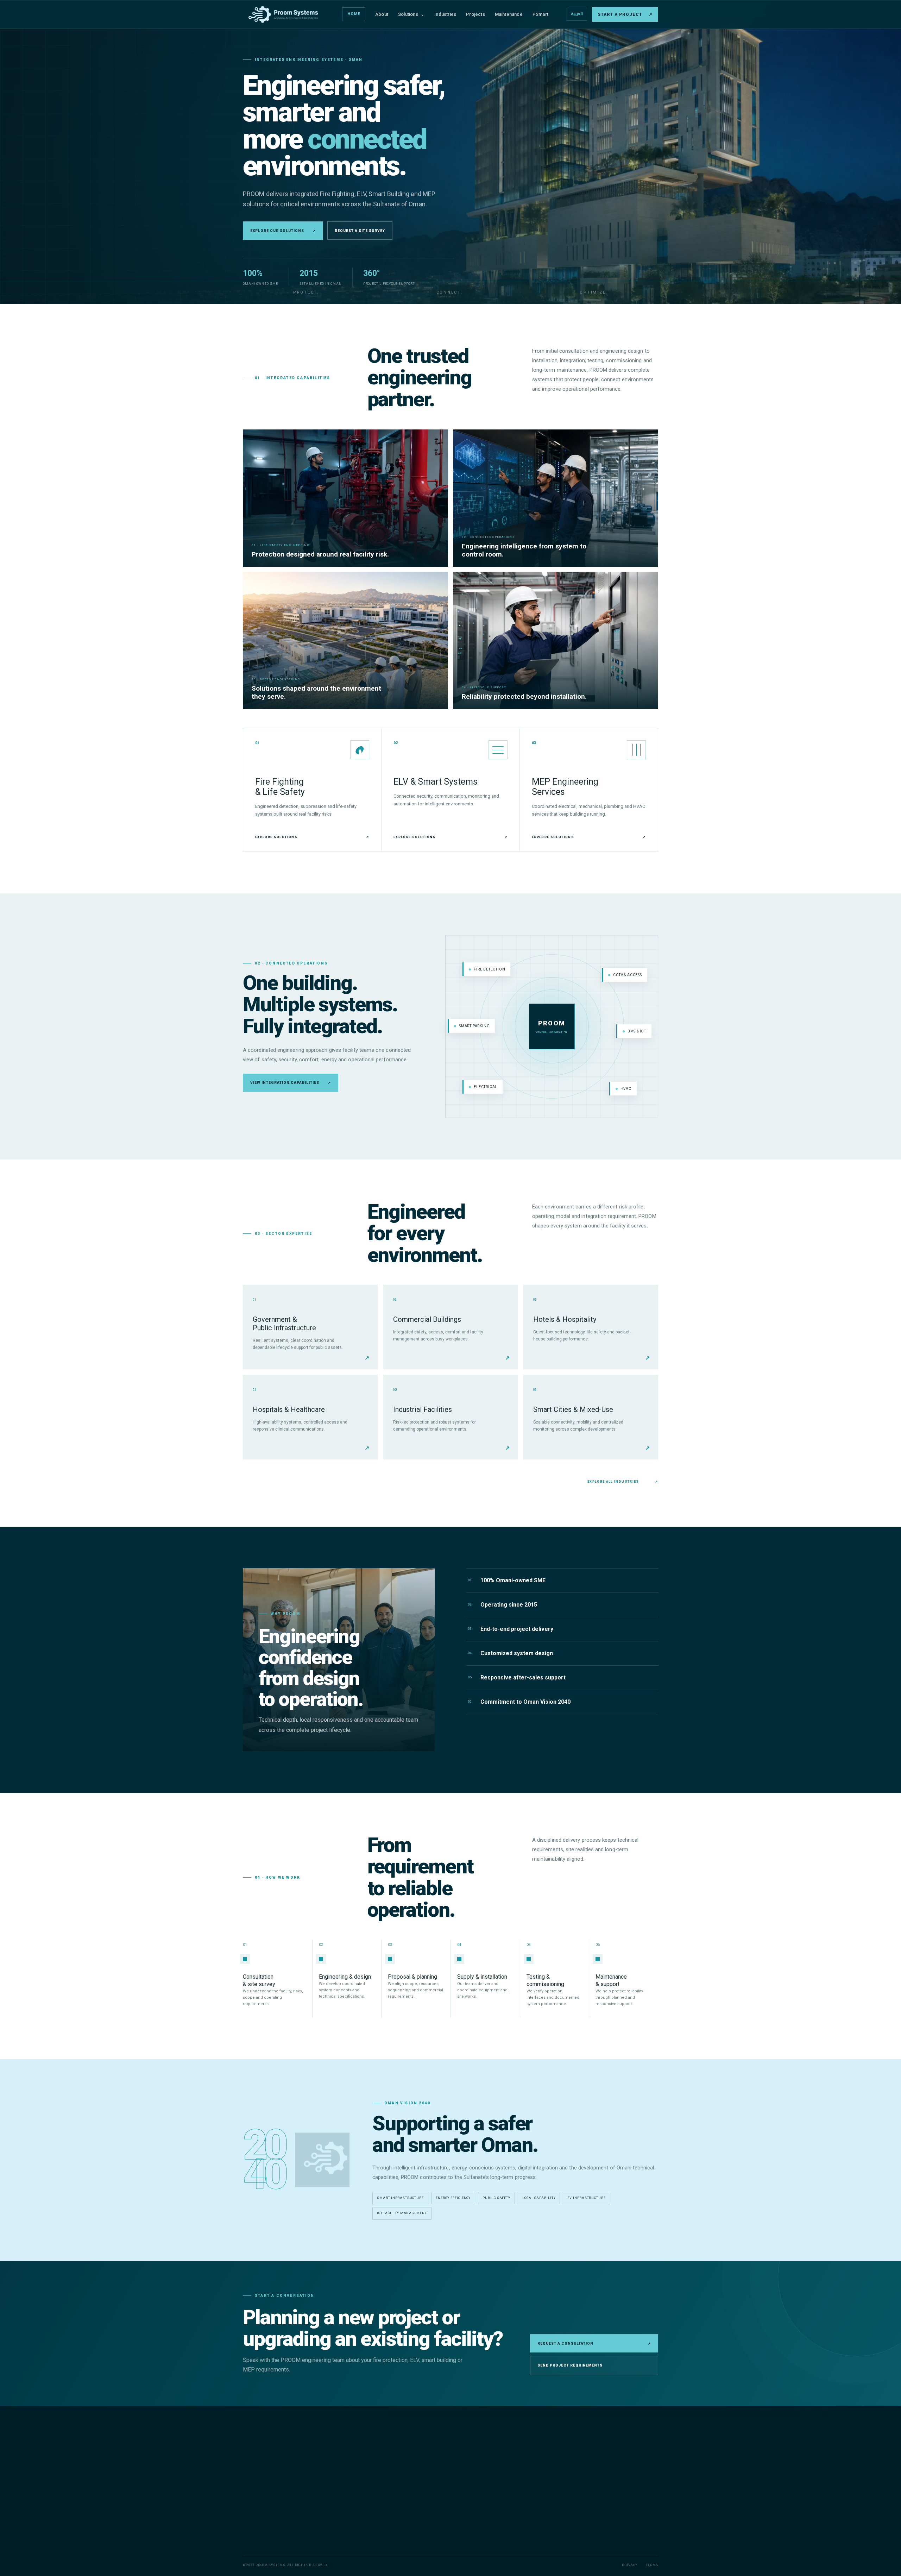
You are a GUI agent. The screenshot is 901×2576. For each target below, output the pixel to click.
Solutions (411, 14)
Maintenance (509, 14)
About (382, 14)
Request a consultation (594, 2343)
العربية (577, 14)
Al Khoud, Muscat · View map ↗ (613, 2521)
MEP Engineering (408, 2481)
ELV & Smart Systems (412, 2469)
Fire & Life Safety (407, 2458)
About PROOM (500, 2458)
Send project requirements (570, 2365)
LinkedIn (624, 2540)
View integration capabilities (291, 1083)
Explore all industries (623, 1482)
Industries (445, 14)
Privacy (629, 2565)
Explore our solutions (283, 231)
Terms (652, 2565)
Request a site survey (360, 231)
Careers (494, 2503)
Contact (494, 2515)
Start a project (625, 14)
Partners (495, 2492)
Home (354, 14)
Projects (475, 14)
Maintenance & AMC (411, 2492)
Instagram (596, 2540)
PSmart (540, 14)
